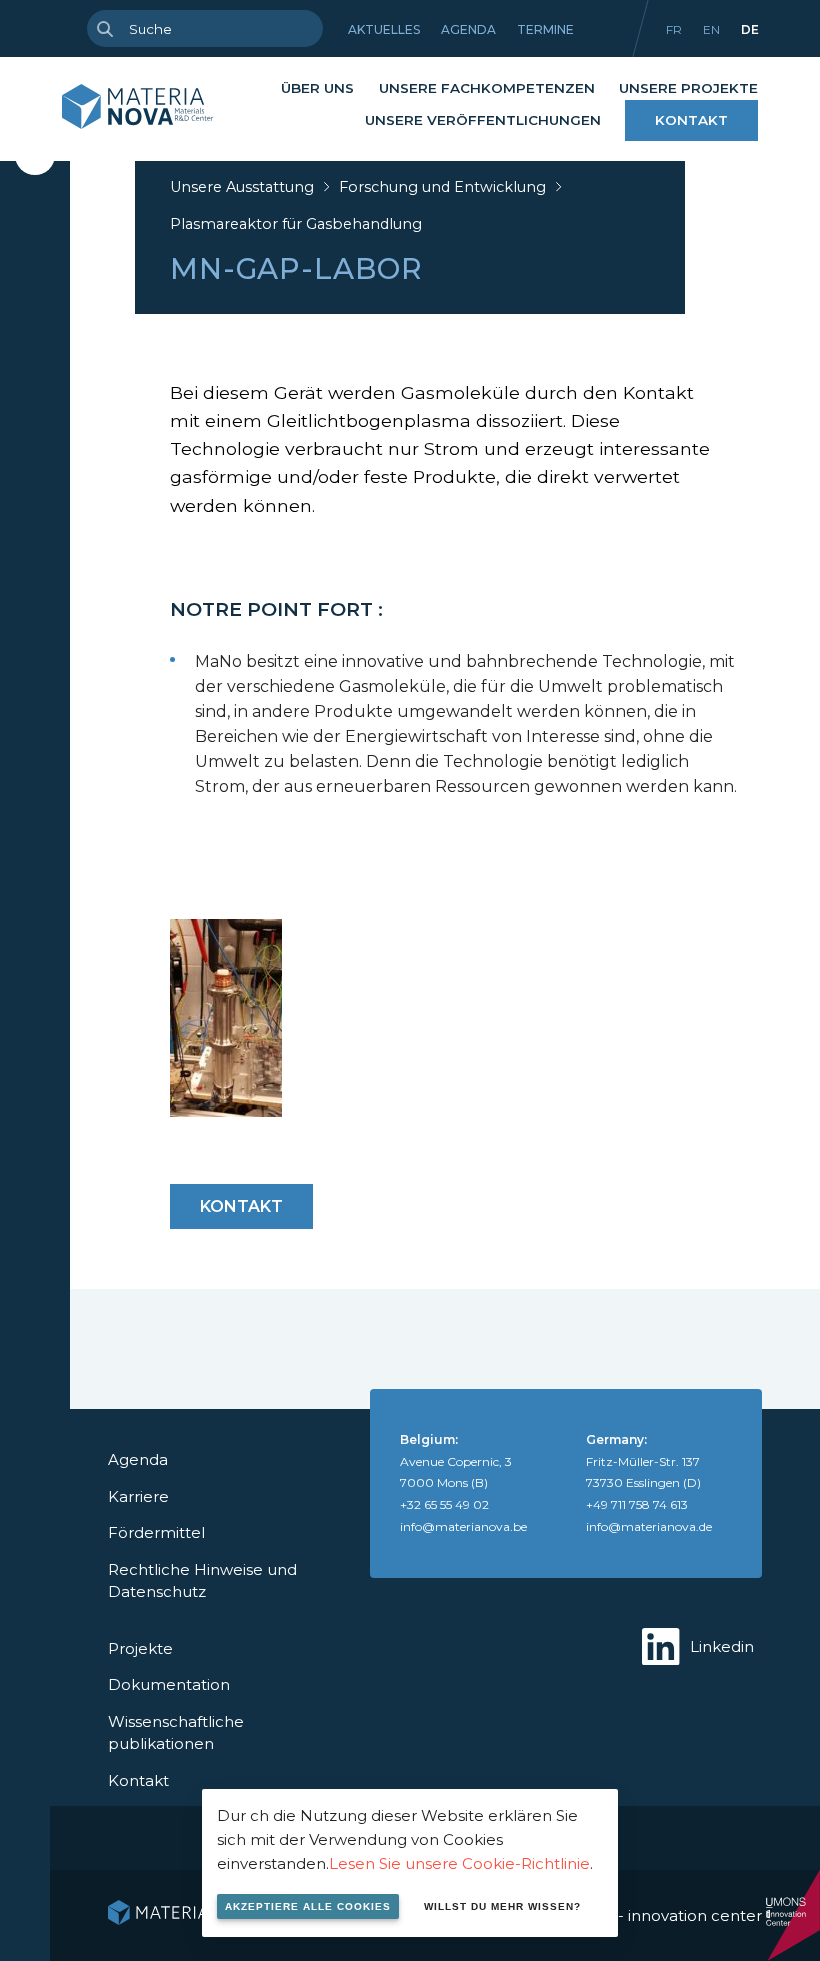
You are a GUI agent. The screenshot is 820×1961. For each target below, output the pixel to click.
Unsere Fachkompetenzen (487, 88)
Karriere (138, 1496)
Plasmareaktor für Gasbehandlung (296, 224)
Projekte (140, 1648)
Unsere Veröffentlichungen (483, 120)
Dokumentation (169, 1684)
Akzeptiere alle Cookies (308, 1906)
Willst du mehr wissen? (502, 1906)
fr (674, 29)
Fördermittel (156, 1532)
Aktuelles (384, 29)
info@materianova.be (463, 1526)
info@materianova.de (649, 1526)
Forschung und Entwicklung (442, 187)
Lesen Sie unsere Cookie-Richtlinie (459, 1863)
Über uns (317, 88)
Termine (545, 29)
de (750, 29)
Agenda (468, 29)
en (711, 29)
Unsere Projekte (688, 88)
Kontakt (691, 120)
